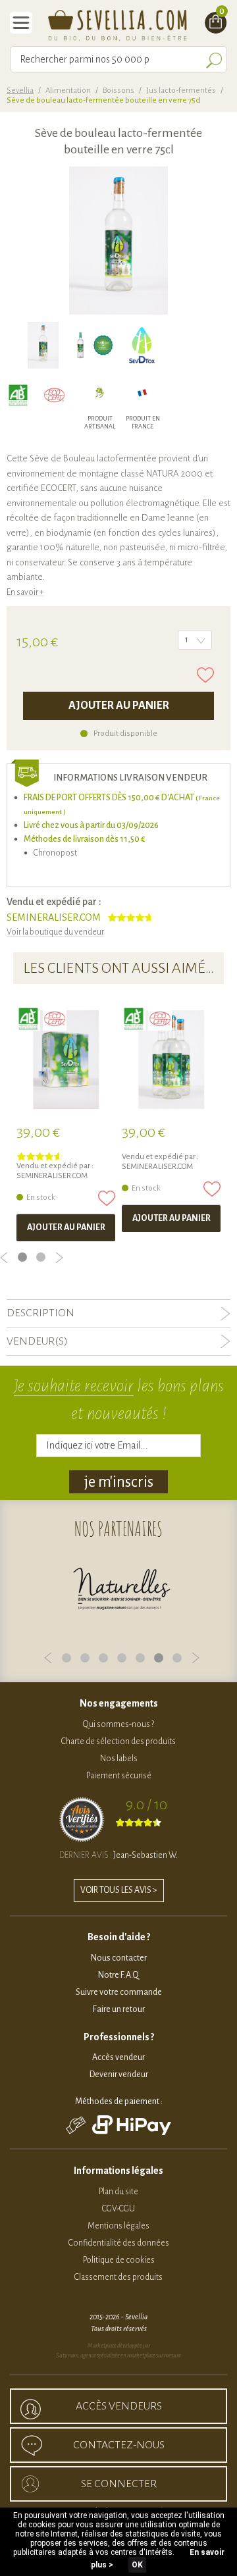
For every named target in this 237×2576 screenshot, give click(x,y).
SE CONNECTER (119, 2484)
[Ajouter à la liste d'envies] (205, 675)
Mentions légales (118, 2226)
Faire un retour (119, 2009)
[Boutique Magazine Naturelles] (122, 1590)
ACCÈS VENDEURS (119, 2406)
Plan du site (118, 2192)
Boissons (118, 90)
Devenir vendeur (119, 2074)
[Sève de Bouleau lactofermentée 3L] (66, 1060)
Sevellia (20, 90)
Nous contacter (119, 1958)
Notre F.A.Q (118, 1975)
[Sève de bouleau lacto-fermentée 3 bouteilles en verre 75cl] (171, 1060)
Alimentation (68, 90)
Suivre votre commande (119, 1992)
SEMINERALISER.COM (54, 917)
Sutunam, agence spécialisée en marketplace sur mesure (118, 2356)
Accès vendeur (118, 2057)
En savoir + (25, 592)
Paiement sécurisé (119, 1776)
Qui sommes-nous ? (118, 1724)
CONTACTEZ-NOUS (119, 2445)
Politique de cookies (119, 2260)
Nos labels (119, 1759)
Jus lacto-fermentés (181, 90)
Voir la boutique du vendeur (55, 932)
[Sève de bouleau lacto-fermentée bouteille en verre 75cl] (43, 345)
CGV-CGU (118, 2209)
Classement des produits (118, 2277)
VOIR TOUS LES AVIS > (119, 1890)
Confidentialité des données (119, 2243)
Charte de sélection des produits (118, 1741)
